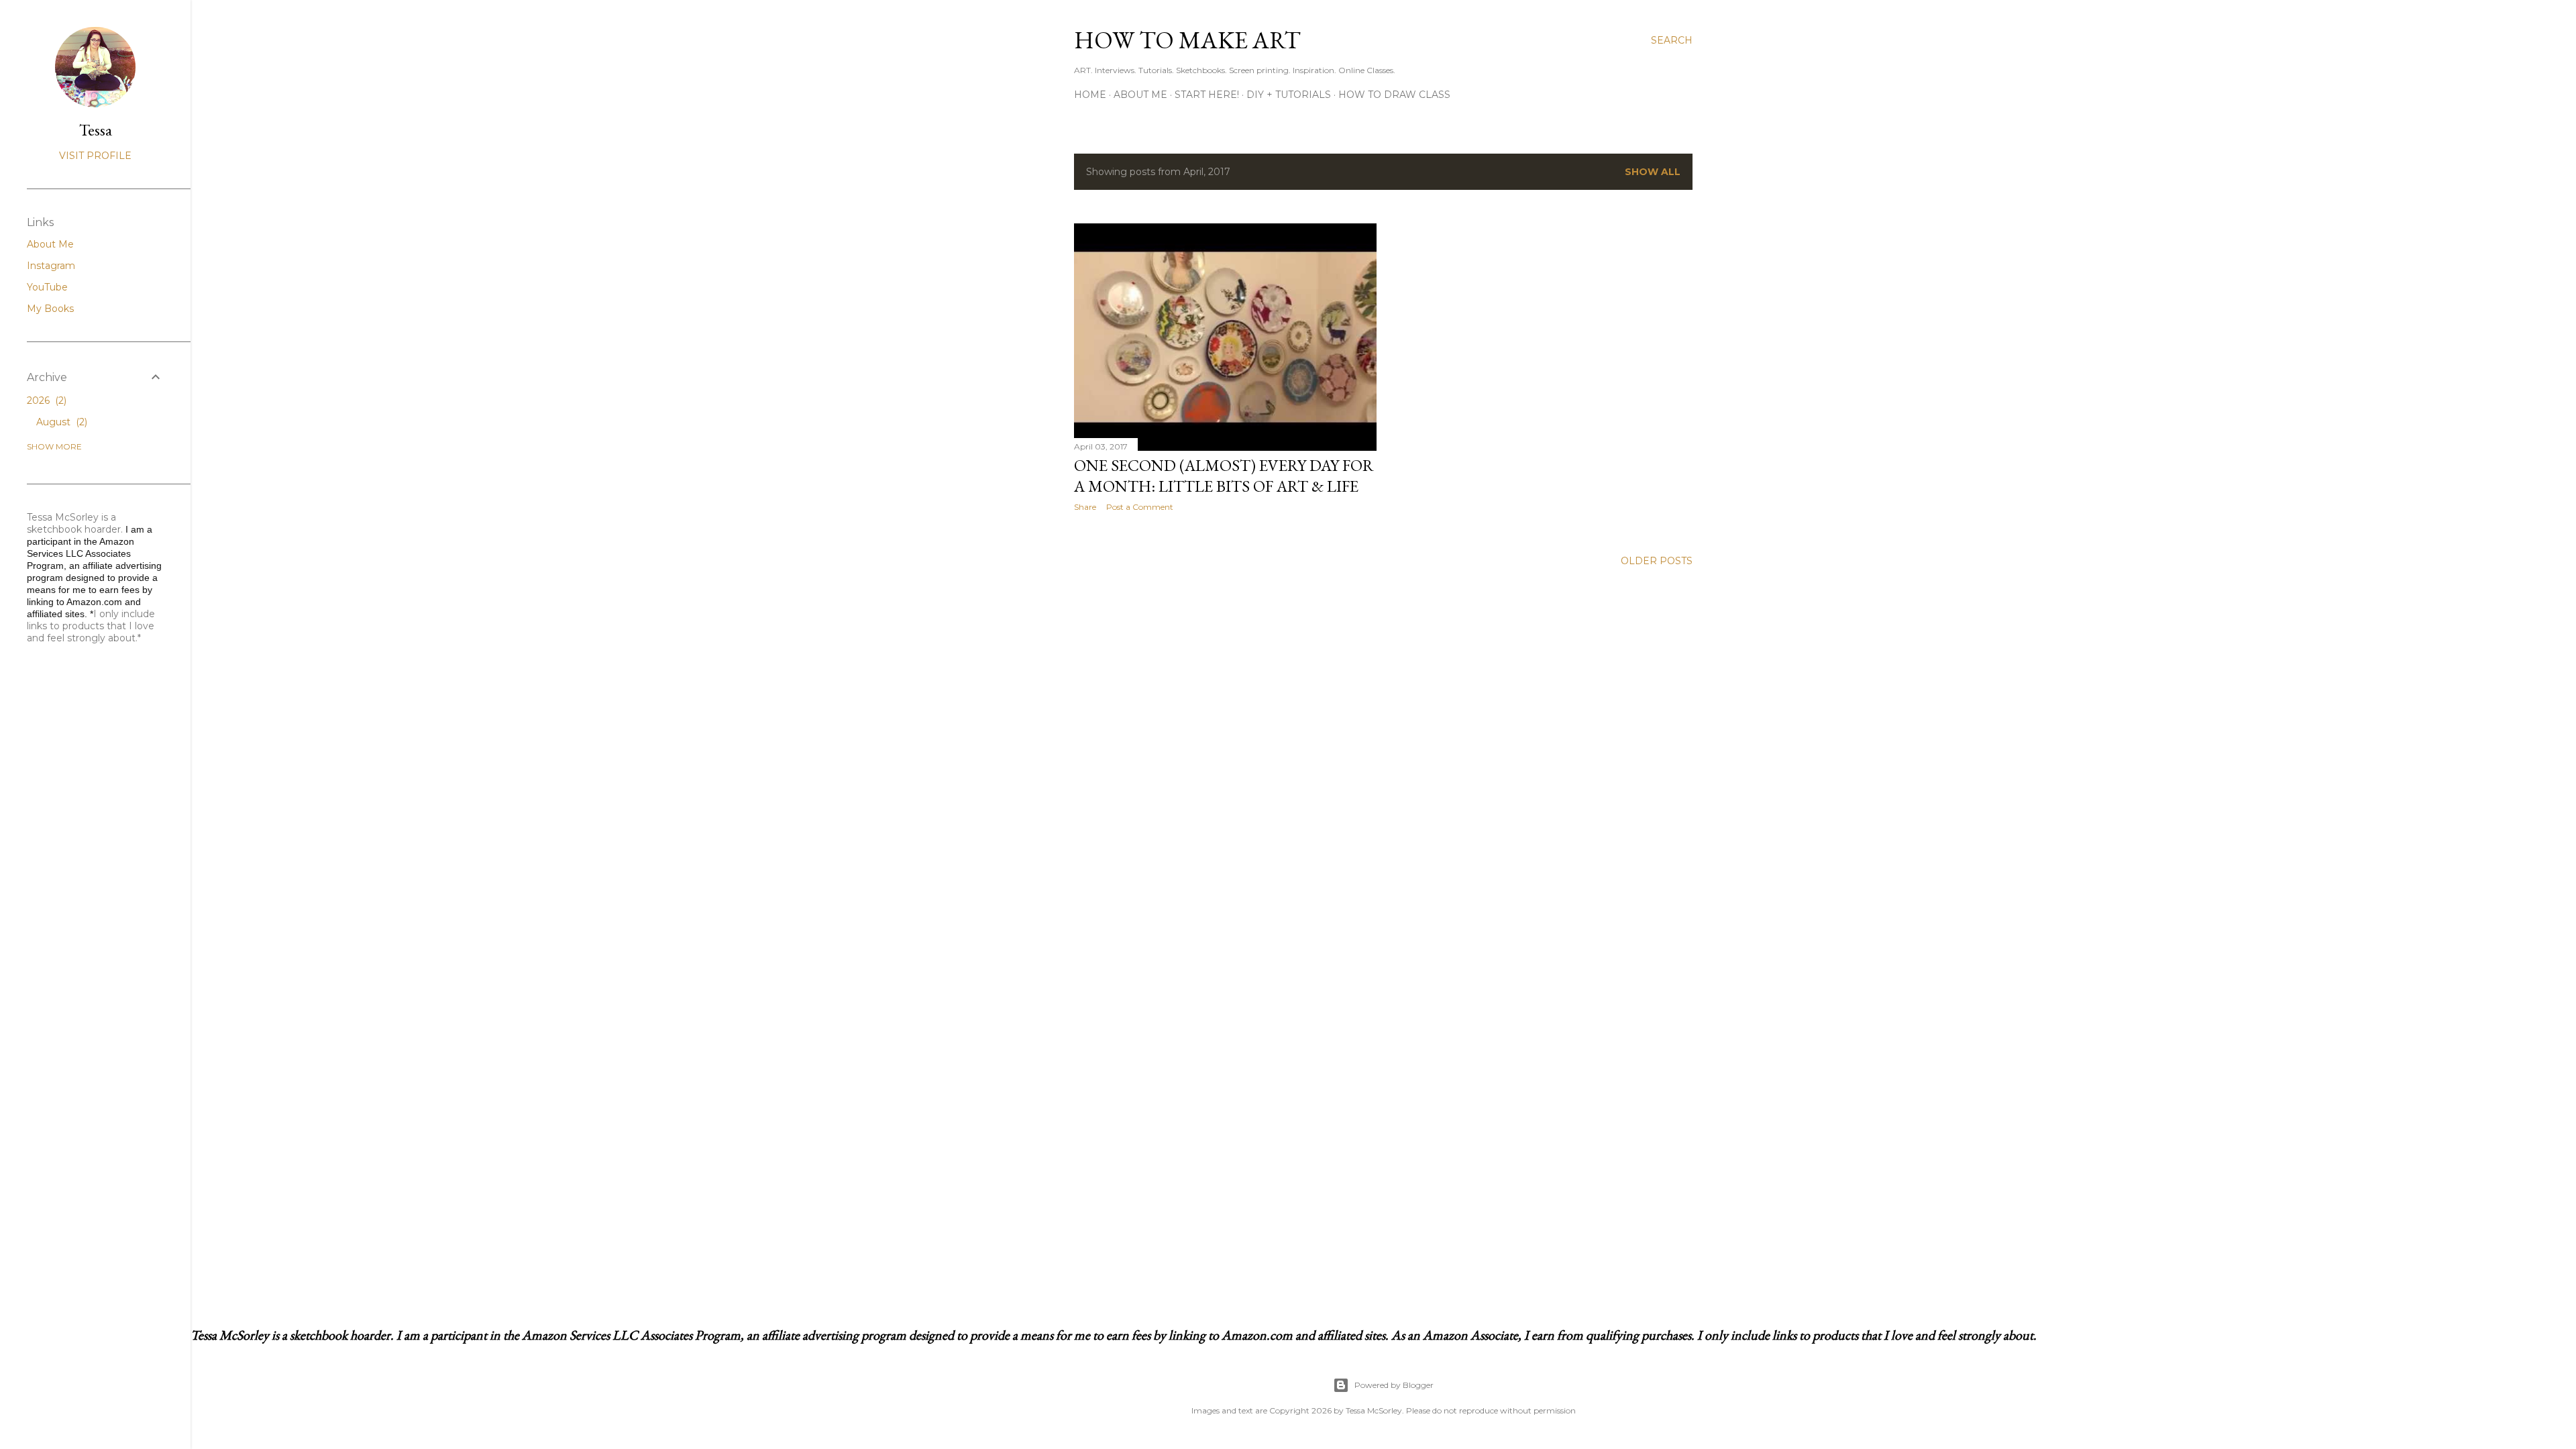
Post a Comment (1140, 507)
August (60, 422)
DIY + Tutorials (1289, 95)
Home (1090, 95)
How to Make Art (1187, 40)
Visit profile (95, 156)
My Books (50, 309)
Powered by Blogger (1394, 1385)
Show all (1653, 172)
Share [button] (1085, 507)
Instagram (51, 266)
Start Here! (1207, 95)
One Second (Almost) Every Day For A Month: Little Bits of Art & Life (1224, 476)
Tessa (96, 130)
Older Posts (1657, 561)
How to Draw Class (1394, 95)
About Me (1140, 95)
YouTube (47, 287)
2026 (45, 400)
